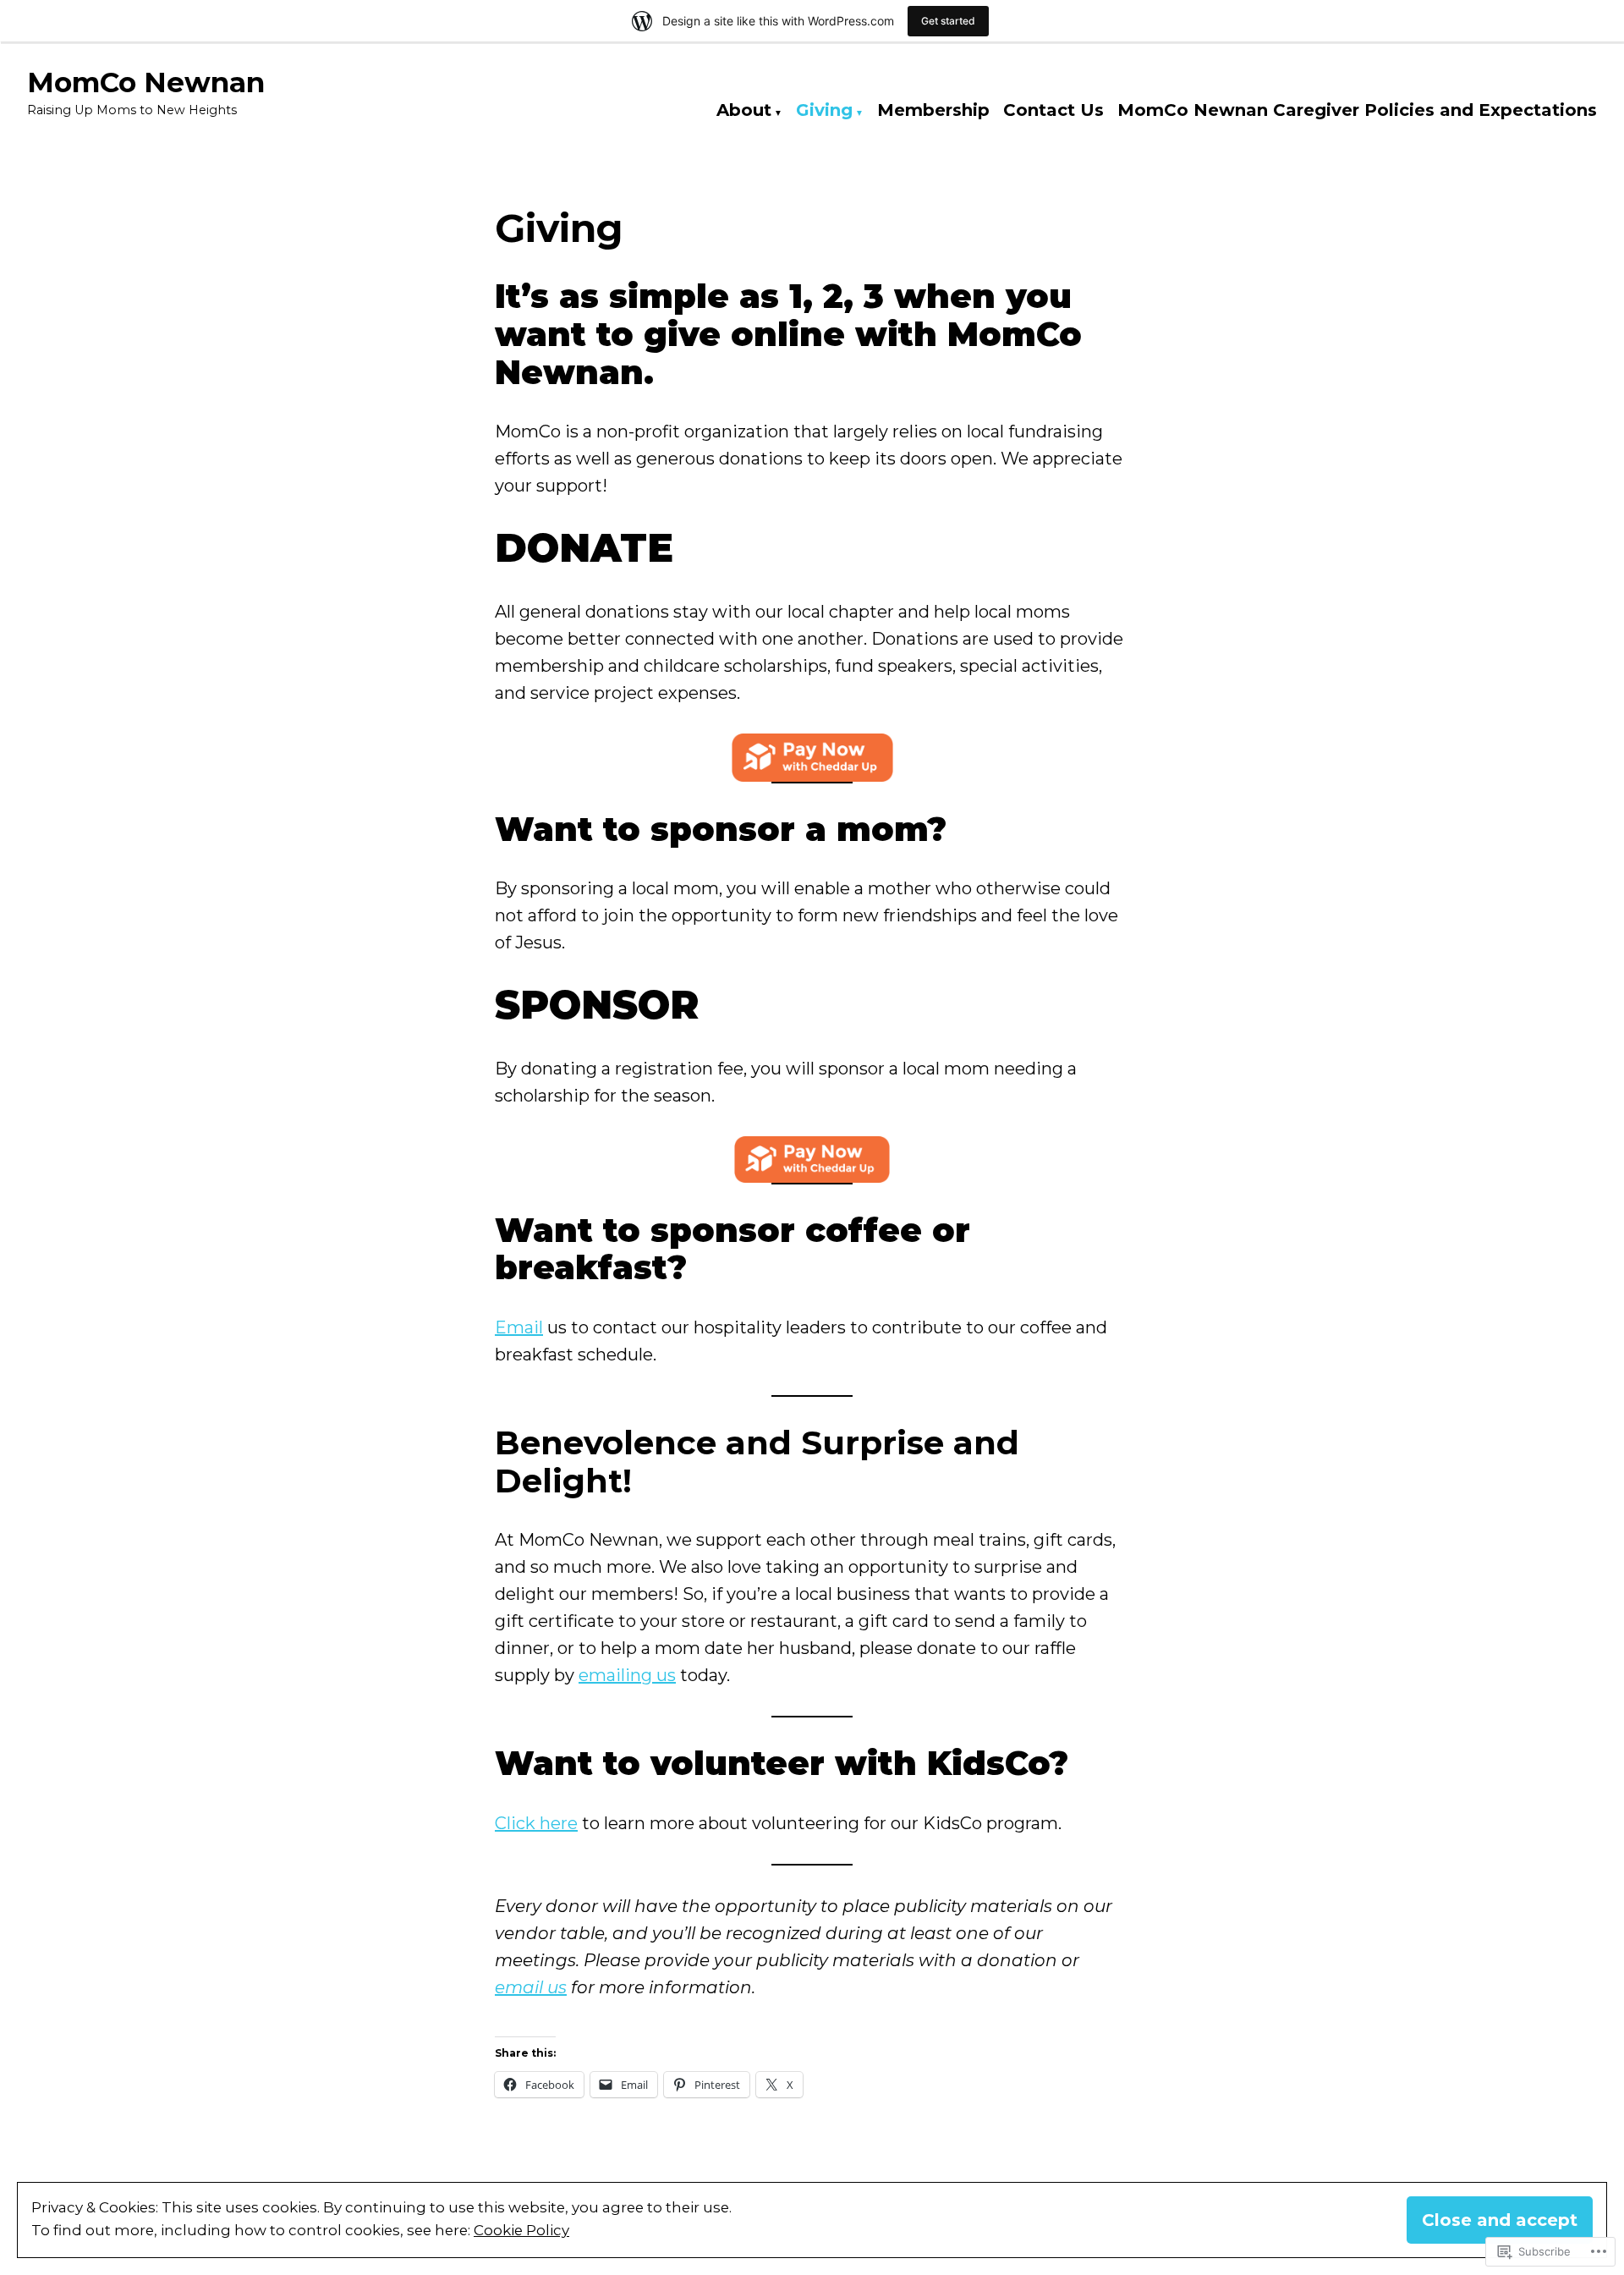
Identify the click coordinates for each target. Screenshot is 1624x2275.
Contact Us (1053, 111)
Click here (536, 1823)
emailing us (627, 1675)
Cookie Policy (521, 2230)
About (744, 111)
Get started (948, 21)
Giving (824, 111)
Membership (933, 111)
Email (519, 1327)
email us (531, 1987)
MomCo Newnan (146, 82)
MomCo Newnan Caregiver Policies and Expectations (1357, 111)
